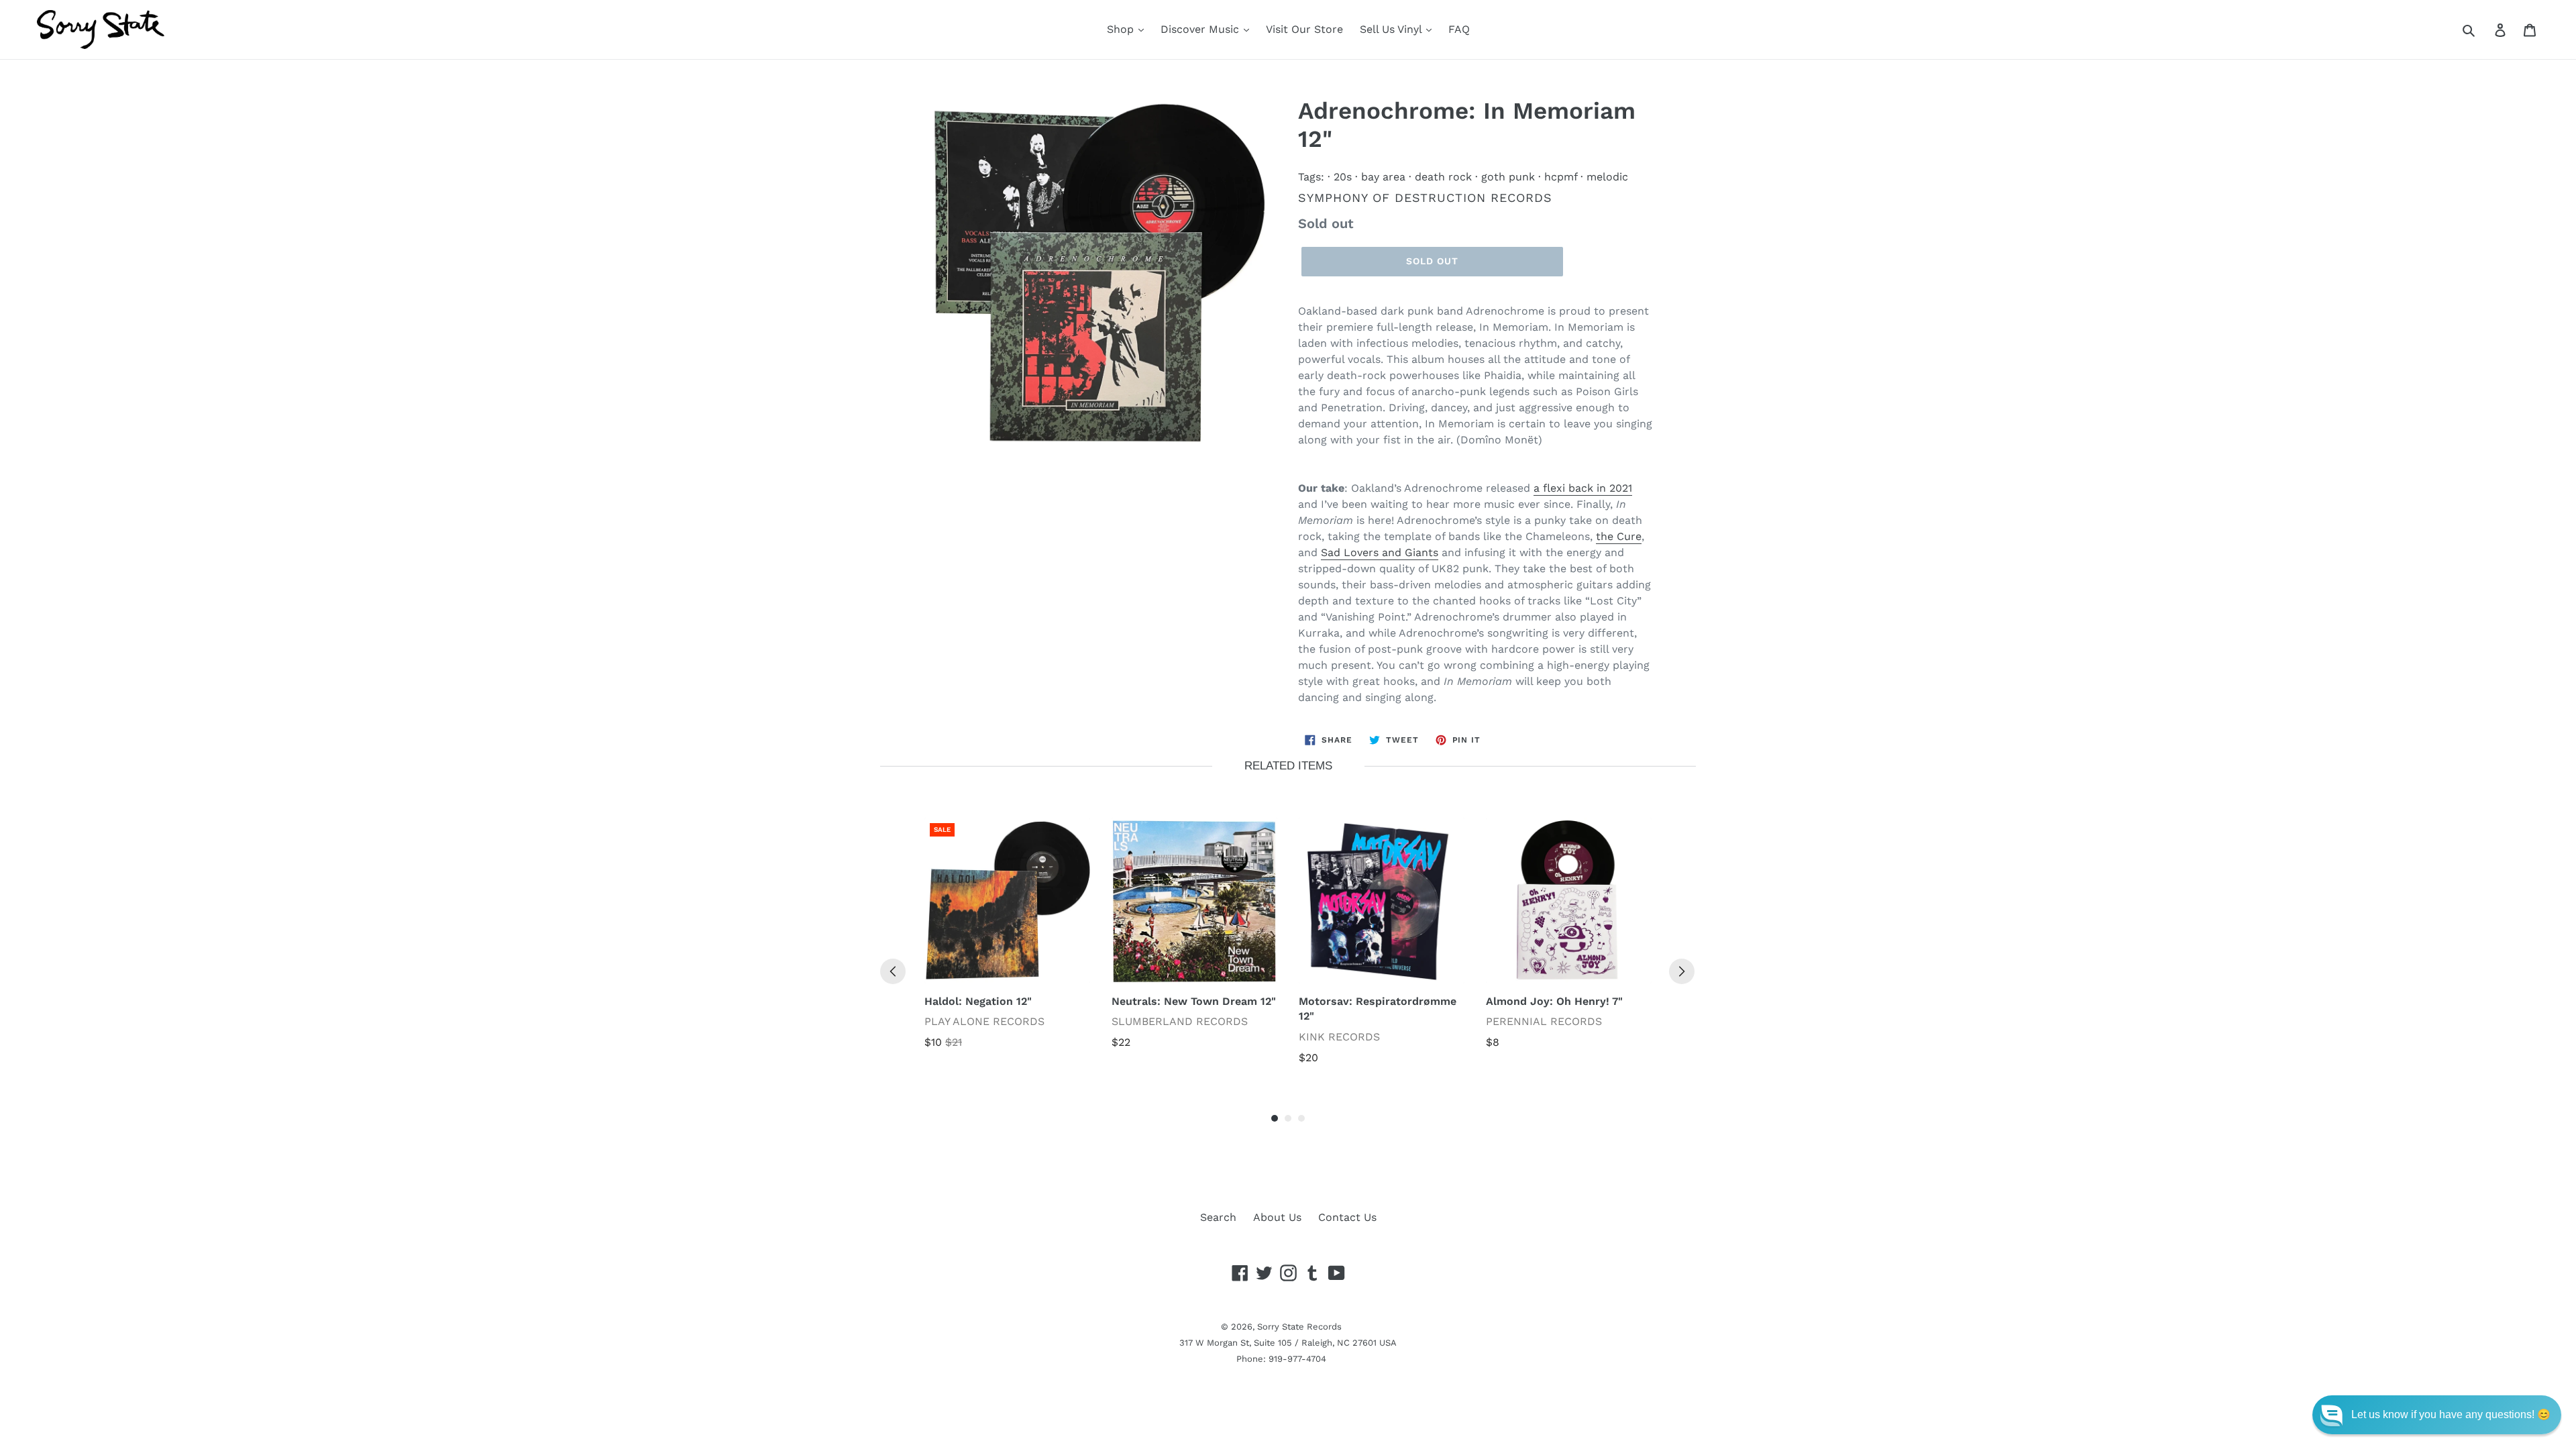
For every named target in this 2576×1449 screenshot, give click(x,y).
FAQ (1459, 29)
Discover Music (1201, 29)
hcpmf (1561, 177)
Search (1218, 1217)
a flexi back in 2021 (1583, 488)
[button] (2437, 1415)
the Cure (1619, 536)
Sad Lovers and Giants (1380, 552)
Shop (1122, 29)
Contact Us (1347, 1217)
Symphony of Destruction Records (1425, 198)
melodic (1607, 177)
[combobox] (2484, 30)
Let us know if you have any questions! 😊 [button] (2451, 1414)
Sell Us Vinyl (1392, 29)
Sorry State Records (1299, 1327)
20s (1343, 177)
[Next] (1682, 971)
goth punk (1508, 177)
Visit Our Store (1304, 29)
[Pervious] (893, 971)
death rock (1443, 177)
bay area (1383, 177)
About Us (1277, 1217)
